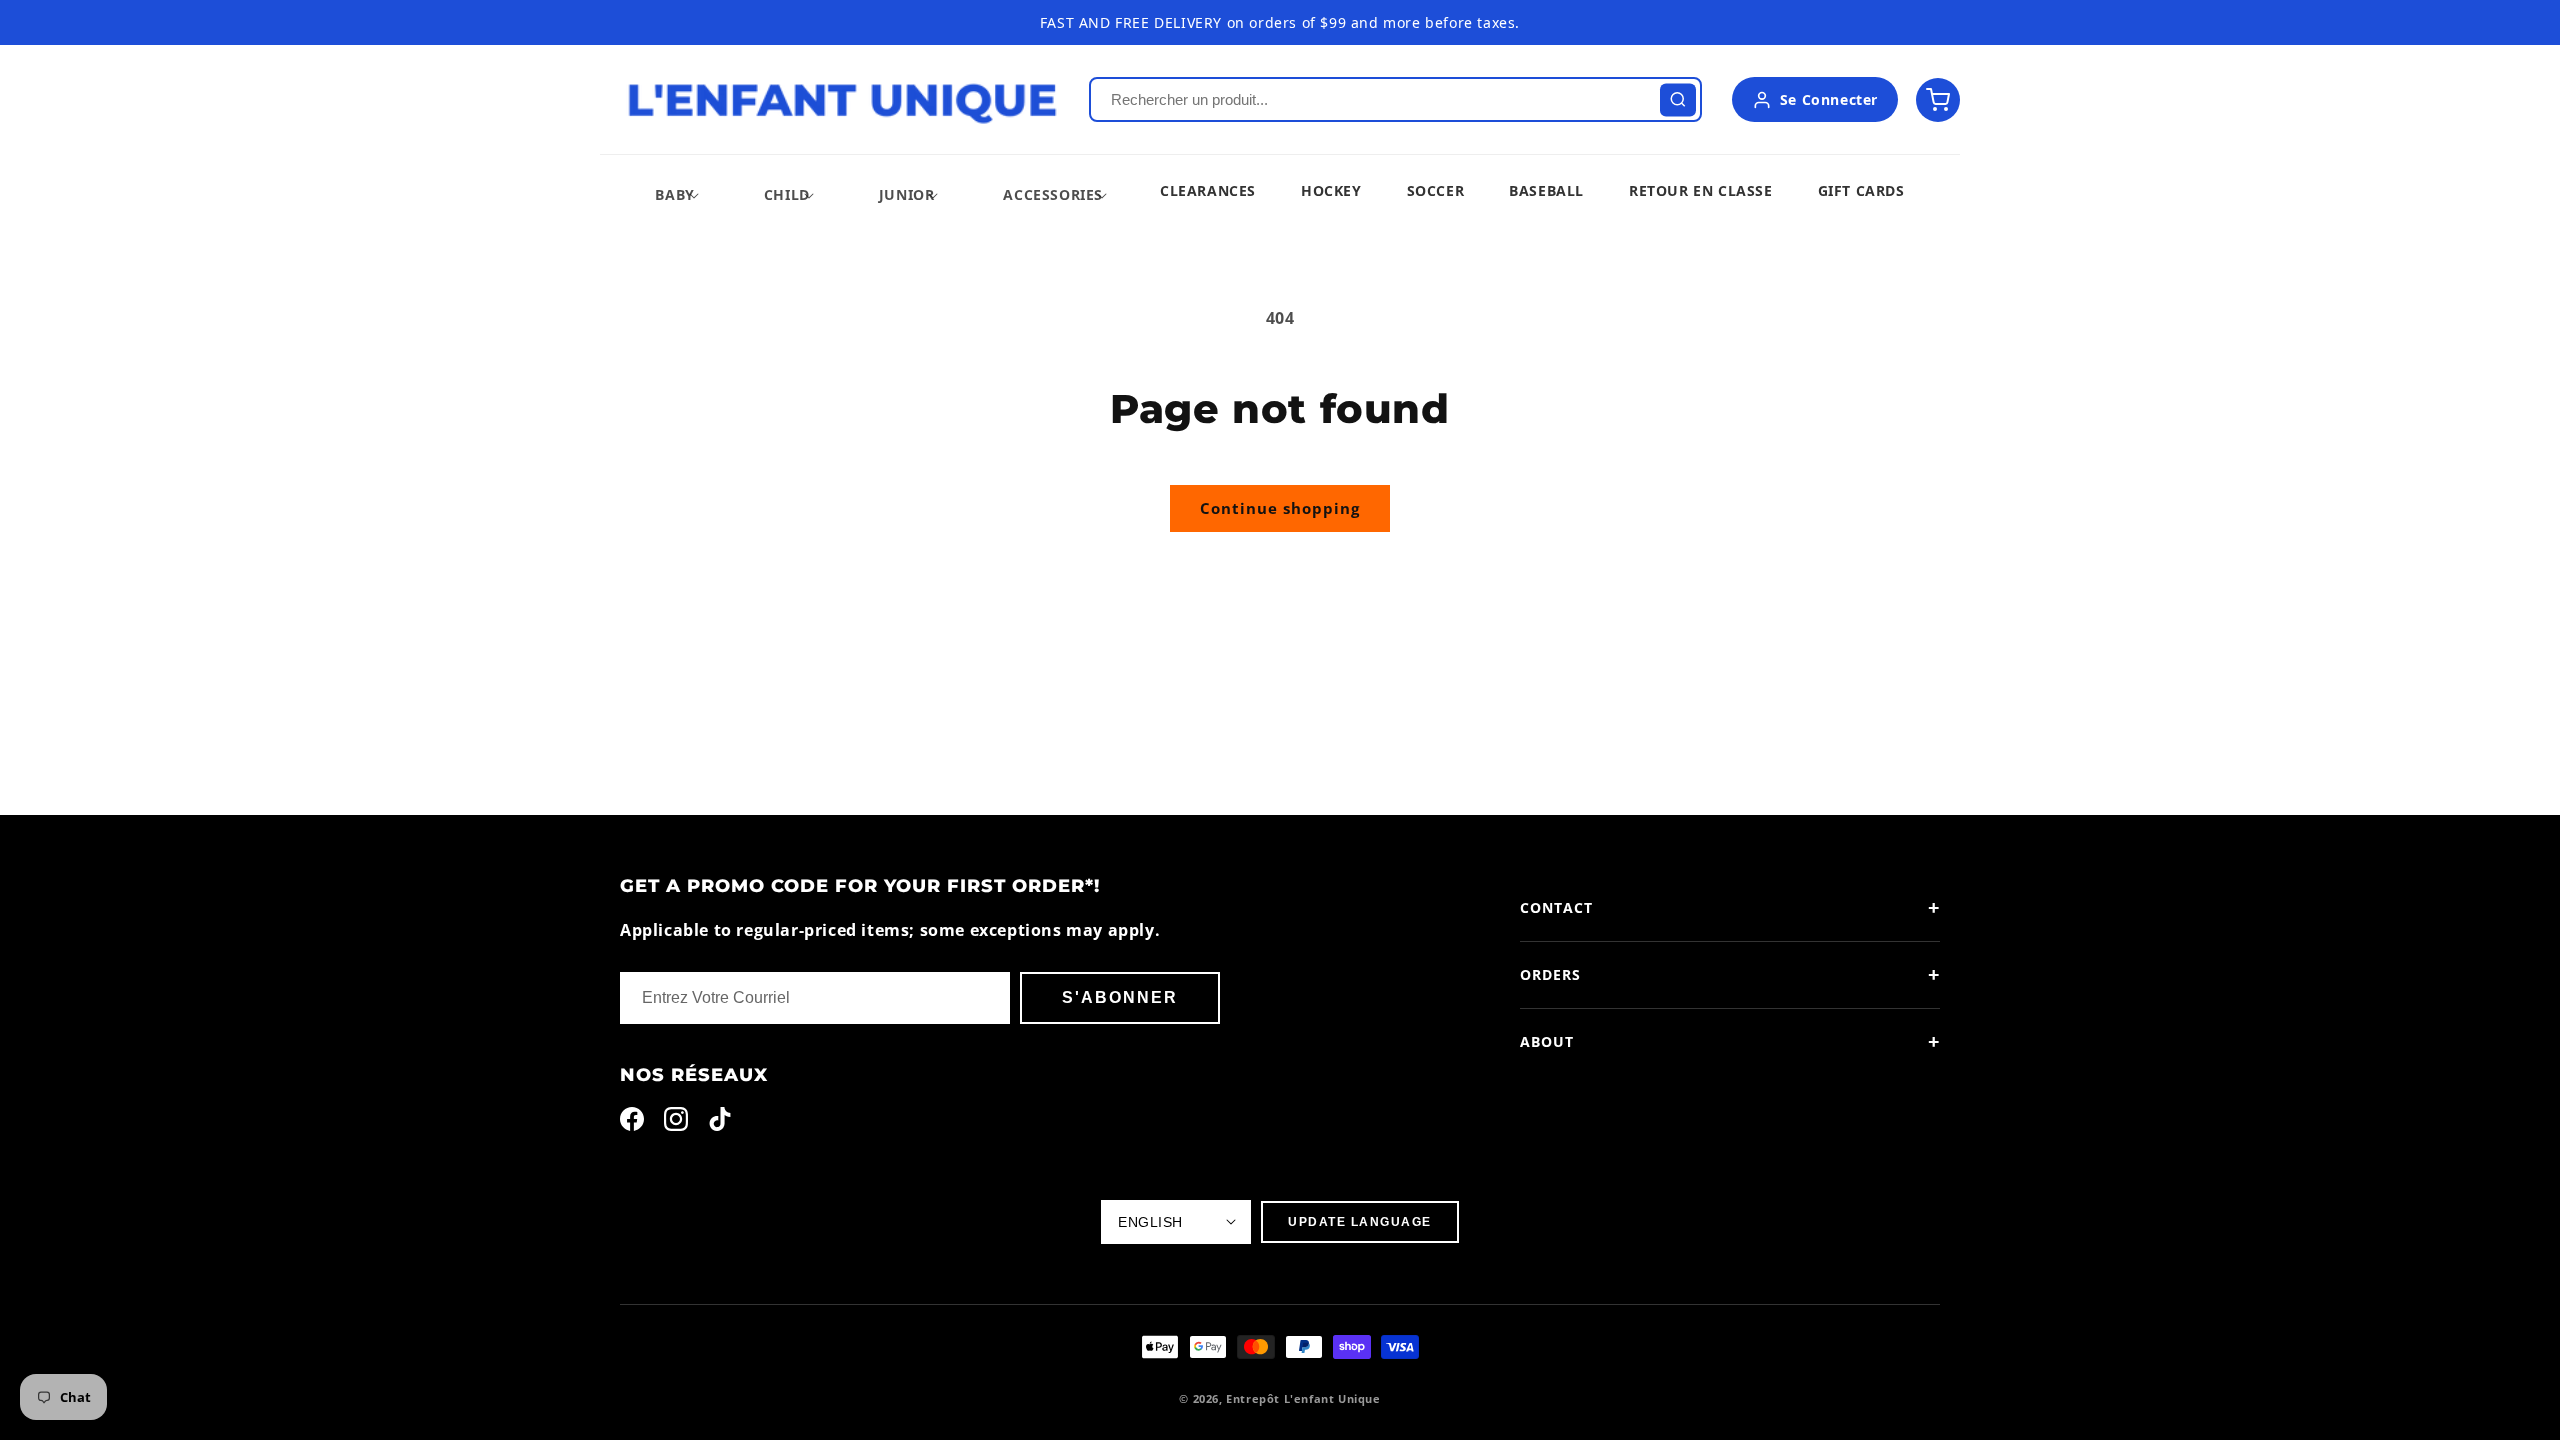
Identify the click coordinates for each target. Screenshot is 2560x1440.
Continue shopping (1280, 508)
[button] (674, 194)
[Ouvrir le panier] (1938, 100)
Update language (1360, 1222)
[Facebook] (632, 1123)
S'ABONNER (1120, 997)
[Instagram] (676, 1123)
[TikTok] (720, 1123)
